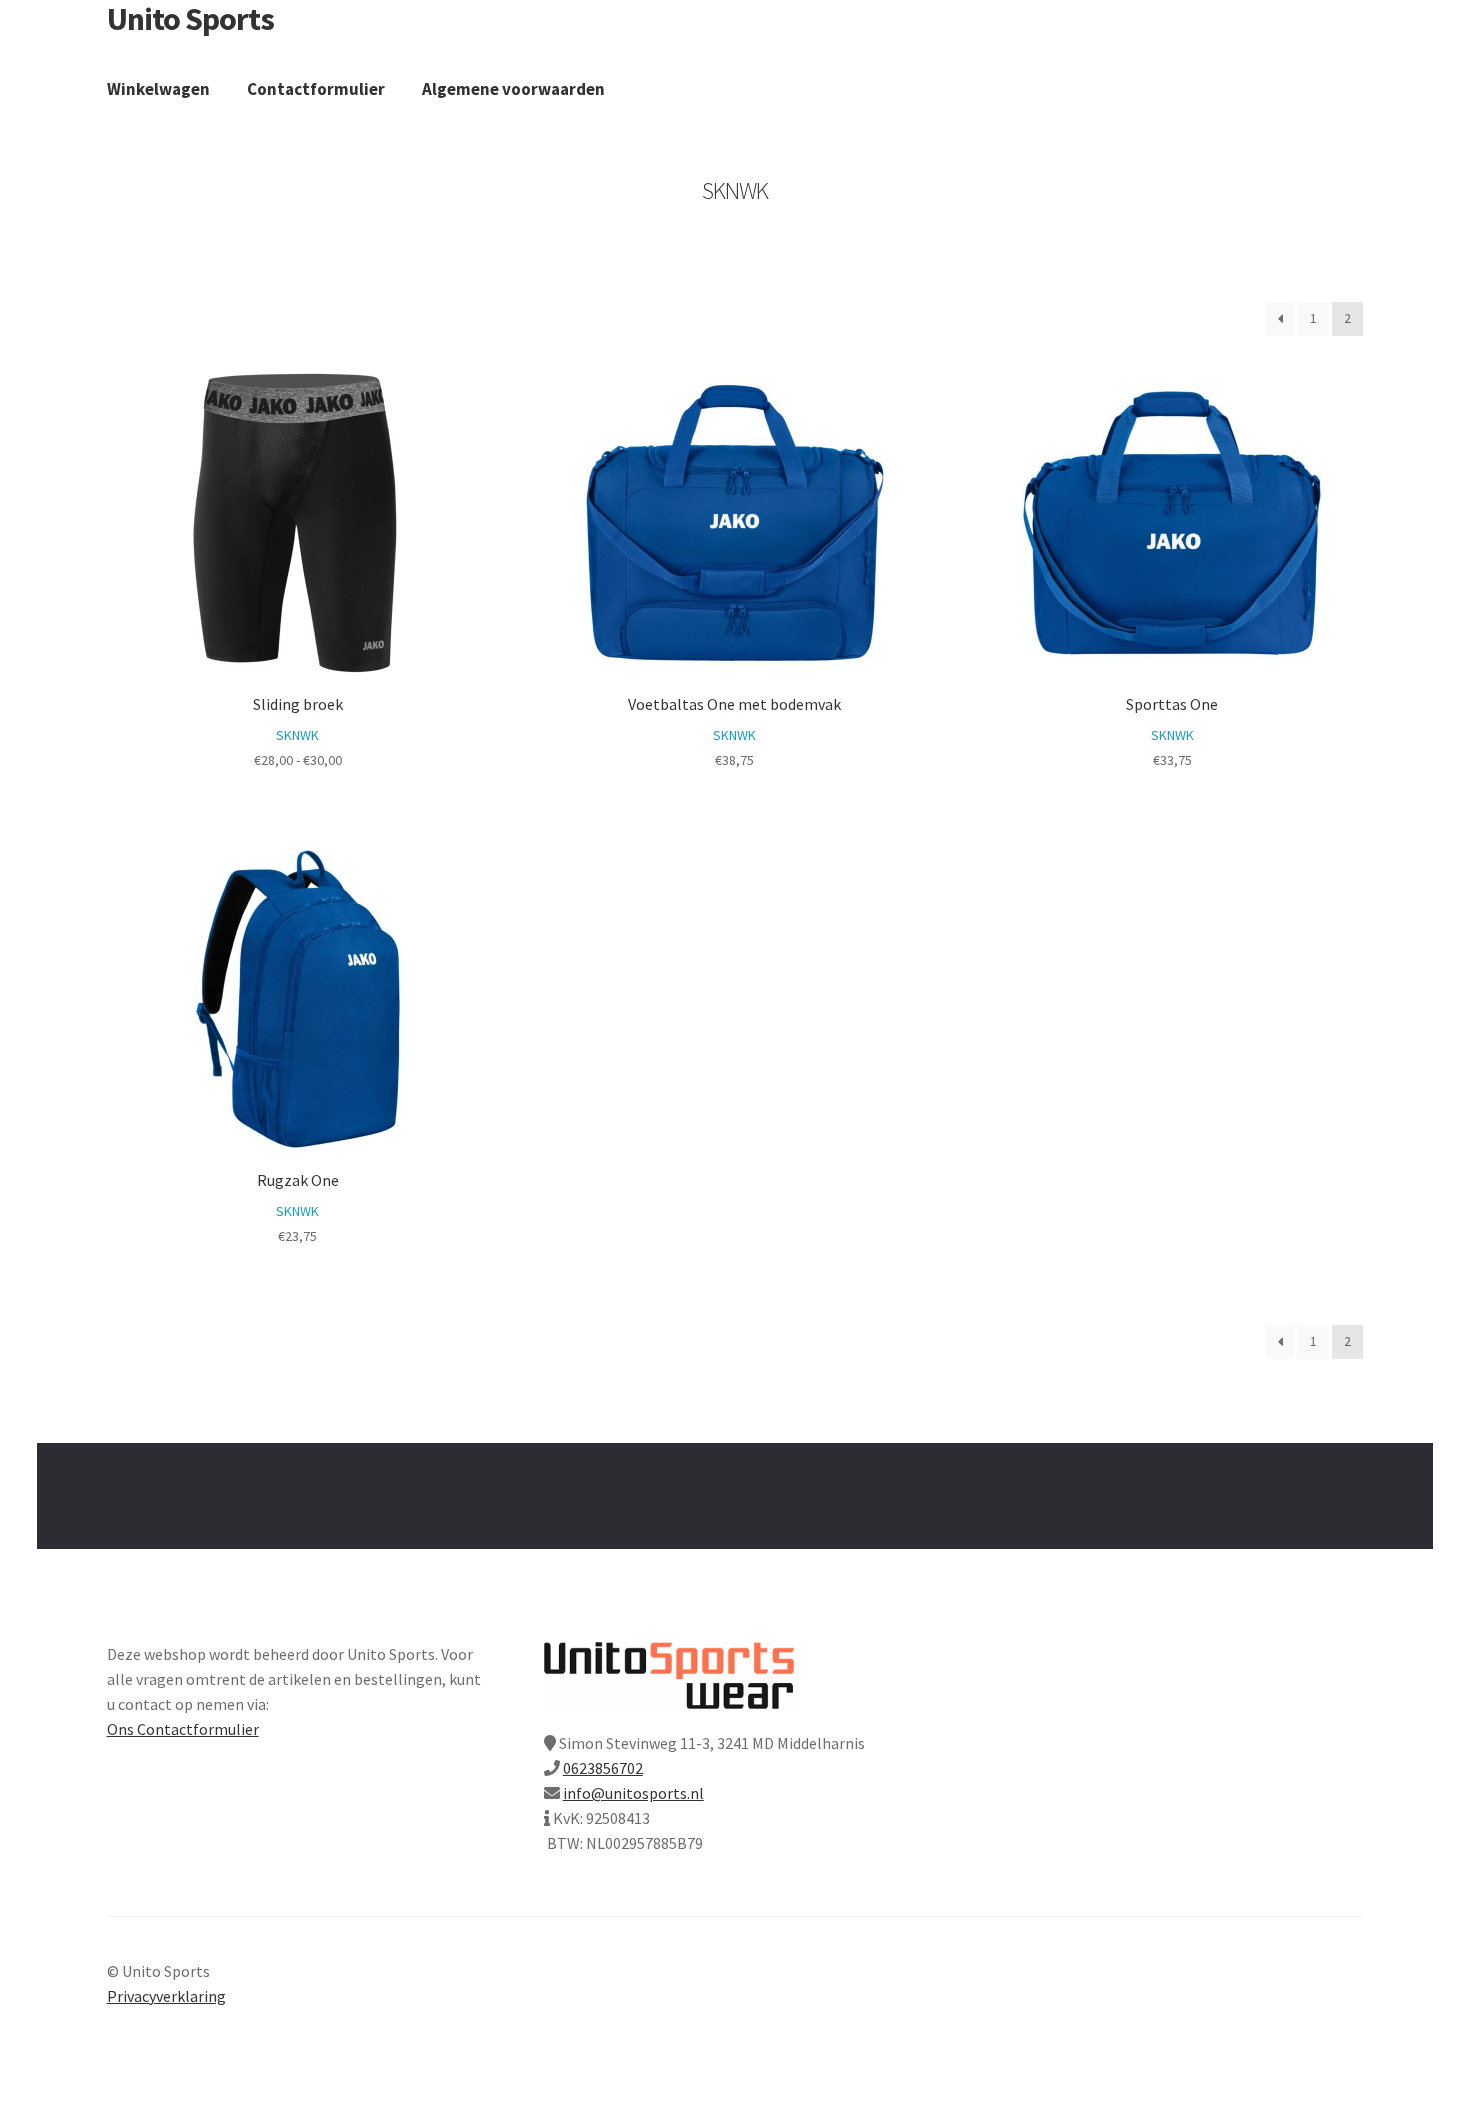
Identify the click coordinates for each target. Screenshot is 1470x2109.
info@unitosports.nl (633, 1793)
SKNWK (297, 735)
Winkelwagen (158, 89)
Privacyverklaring (166, 1996)
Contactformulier (316, 89)
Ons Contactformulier (183, 1729)
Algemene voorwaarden (513, 89)
